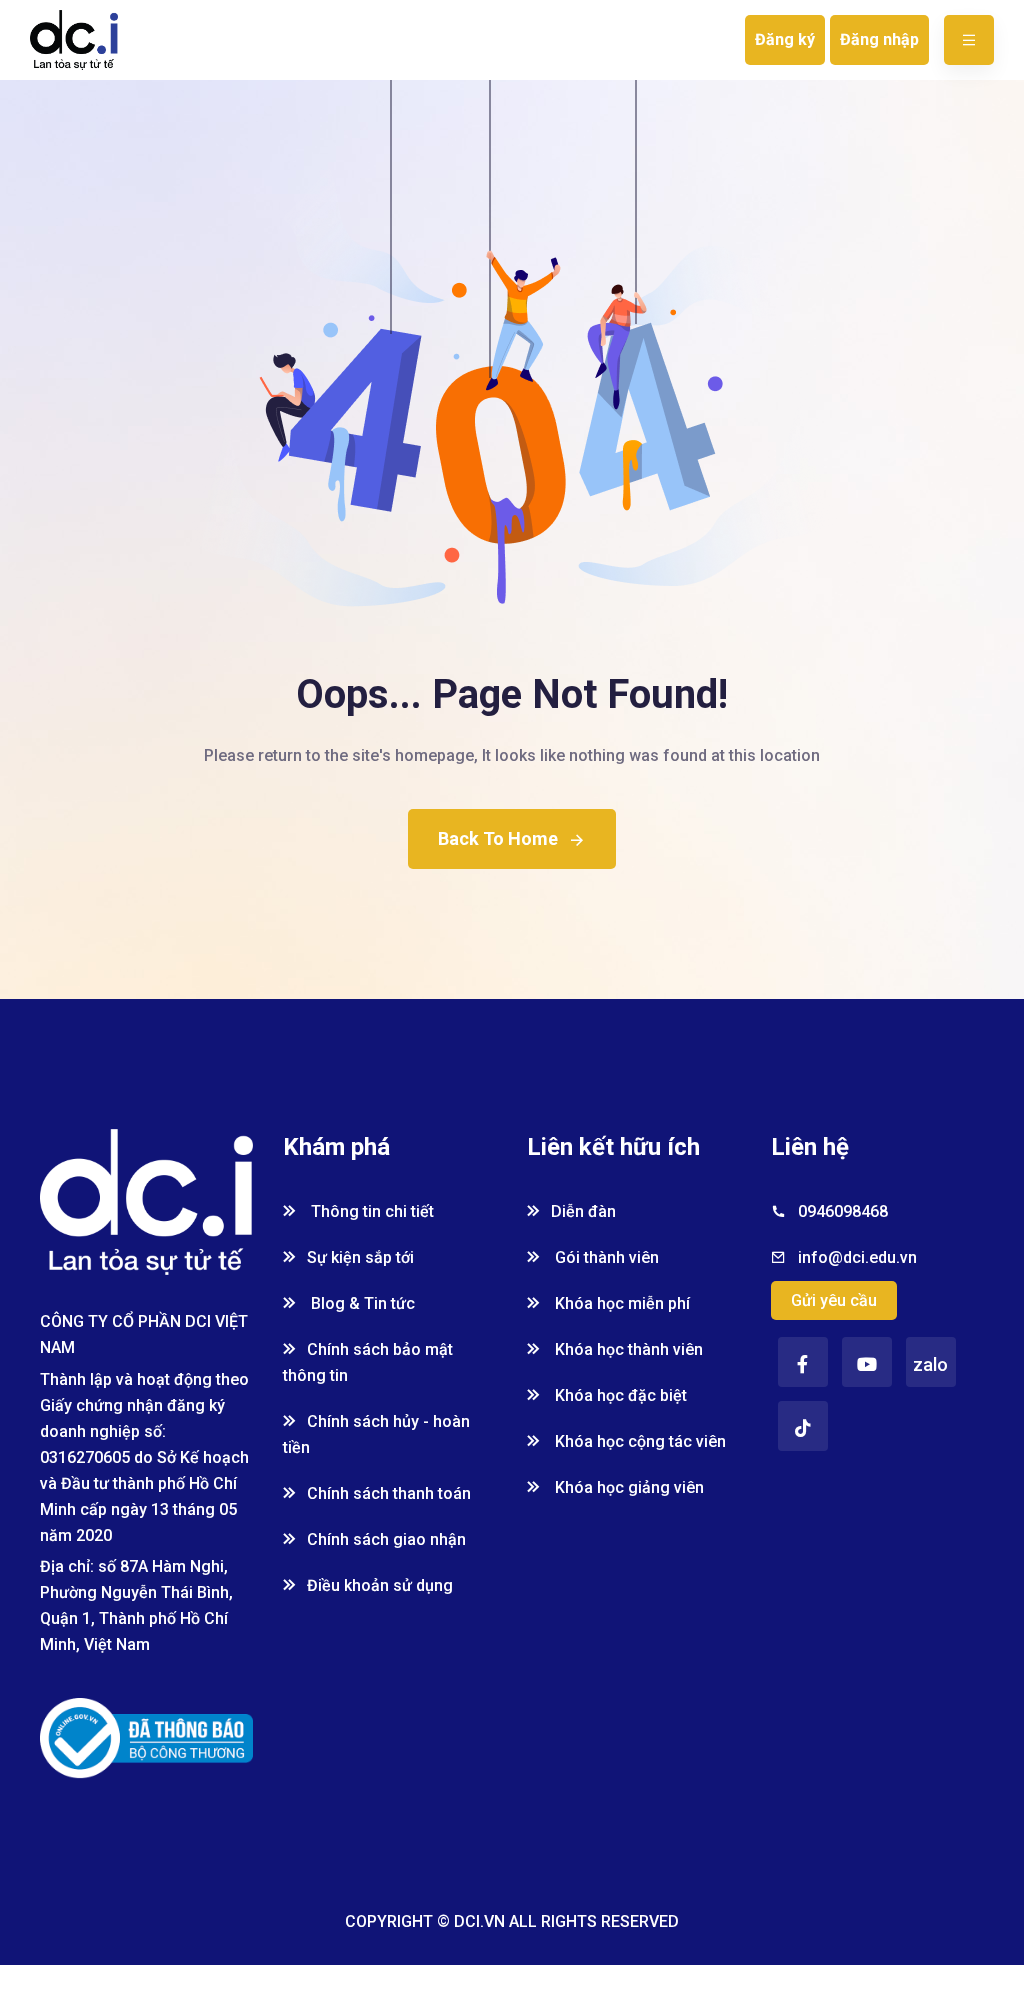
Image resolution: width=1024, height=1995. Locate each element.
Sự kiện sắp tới (360, 1257)
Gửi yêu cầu (834, 1300)
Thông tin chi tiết (370, 1211)
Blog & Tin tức (361, 1303)
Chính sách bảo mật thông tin (368, 1362)
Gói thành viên (605, 1257)
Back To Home (498, 838)
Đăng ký (785, 39)
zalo (930, 1364)
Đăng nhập (879, 39)
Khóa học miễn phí (620, 1303)
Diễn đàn (583, 1211)
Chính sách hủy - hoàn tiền (376, 1434)
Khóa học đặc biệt (619, 1395)
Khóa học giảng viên (627, 1487)
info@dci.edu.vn (857, 1257)
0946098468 (843, 1211)
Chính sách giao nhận (386, 1539)
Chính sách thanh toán (389, 1493)
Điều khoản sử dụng (380, 1585)
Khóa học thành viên (627, 1349)
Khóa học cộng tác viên (638, 1441)
